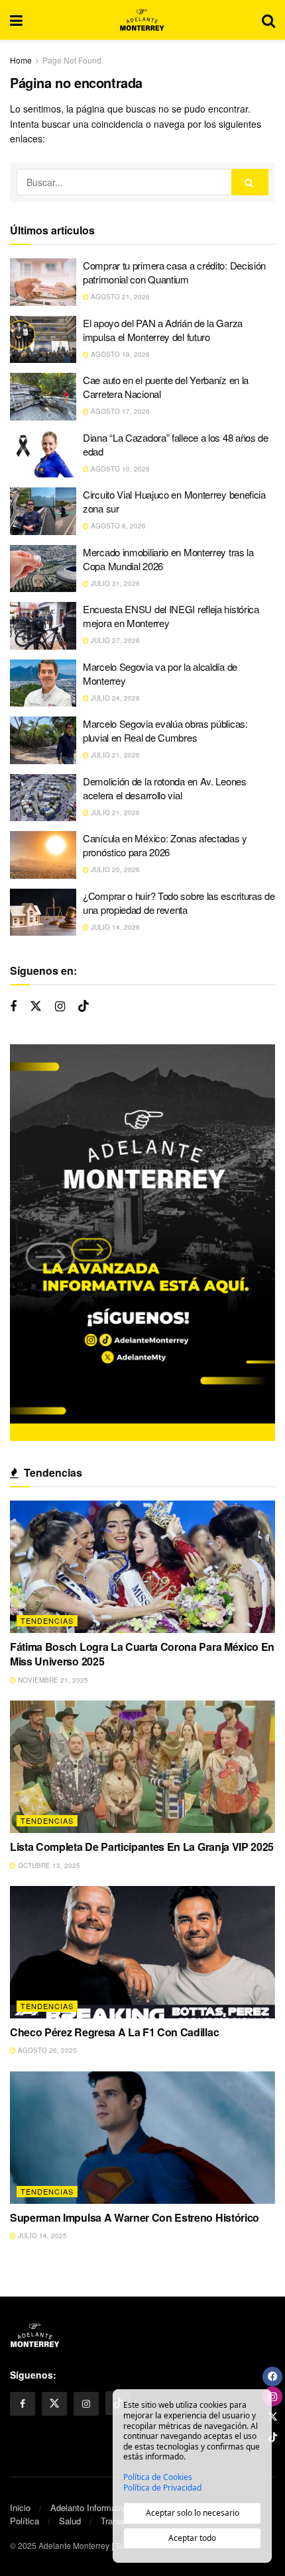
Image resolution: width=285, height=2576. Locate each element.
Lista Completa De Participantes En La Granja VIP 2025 (142, 1847)
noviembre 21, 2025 (52, 1680)
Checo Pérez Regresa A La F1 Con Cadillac (114, 2032)
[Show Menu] (16, 20)
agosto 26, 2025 (46, 2050)
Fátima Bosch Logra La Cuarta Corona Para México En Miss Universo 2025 (142, 1654)
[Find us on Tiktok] (84, 1006)
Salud (70, 2521)
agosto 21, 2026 (119, 297)
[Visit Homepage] (142, 20)
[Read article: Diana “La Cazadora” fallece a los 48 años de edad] (43, 454)
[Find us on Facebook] (13, 1007)
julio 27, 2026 (114, 640)
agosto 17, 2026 (119, 411)
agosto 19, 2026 (119, 354)
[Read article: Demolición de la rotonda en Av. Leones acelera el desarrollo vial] (43, 798)
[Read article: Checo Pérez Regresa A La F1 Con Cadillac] (142, 1952)
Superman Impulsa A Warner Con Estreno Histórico (135, 2217)
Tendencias (47, 1620)
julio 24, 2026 (114, 698)
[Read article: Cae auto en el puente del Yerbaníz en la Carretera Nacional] (43, 397)
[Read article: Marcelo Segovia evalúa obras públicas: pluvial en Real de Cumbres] (43, 740)
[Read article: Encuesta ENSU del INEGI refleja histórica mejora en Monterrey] (43, 626)
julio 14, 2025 (41, 2236)
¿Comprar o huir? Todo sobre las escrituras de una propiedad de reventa (179, 903)
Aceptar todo (192, 2538)
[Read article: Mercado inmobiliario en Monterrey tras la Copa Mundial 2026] (43, 569)
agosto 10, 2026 (119, 469)
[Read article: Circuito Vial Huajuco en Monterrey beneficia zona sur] (43, 511)
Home (21, 60)
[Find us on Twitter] (36, 1006)
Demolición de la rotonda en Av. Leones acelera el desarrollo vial (165, 788)
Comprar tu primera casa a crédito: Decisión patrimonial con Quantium (174, 272)
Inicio (20, 2507)
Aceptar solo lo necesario (193, 2513)
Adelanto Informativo (90, 2507)
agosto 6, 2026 (117, 526)
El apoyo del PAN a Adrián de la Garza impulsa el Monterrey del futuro (163, 330)
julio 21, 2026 (114, 755)
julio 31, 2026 (114, 583)
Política (25, 2521)
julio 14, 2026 (114, 927)
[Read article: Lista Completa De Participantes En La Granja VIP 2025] (142, 1767)
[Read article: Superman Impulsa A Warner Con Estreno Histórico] (142, 2138)
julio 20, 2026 (114, 869)
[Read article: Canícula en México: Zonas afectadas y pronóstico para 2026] (43, 855)
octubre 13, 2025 (48, 1865)
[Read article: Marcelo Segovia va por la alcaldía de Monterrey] (43, 683)
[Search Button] (268, 20)
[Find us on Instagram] (60, 1007)
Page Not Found (72, 60)
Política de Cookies (158, 2477)
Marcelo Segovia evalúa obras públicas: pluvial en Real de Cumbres (165, 730)
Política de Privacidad (162, 2488)
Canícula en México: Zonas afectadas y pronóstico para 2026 (165, 845)
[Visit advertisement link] (142, 1243)
